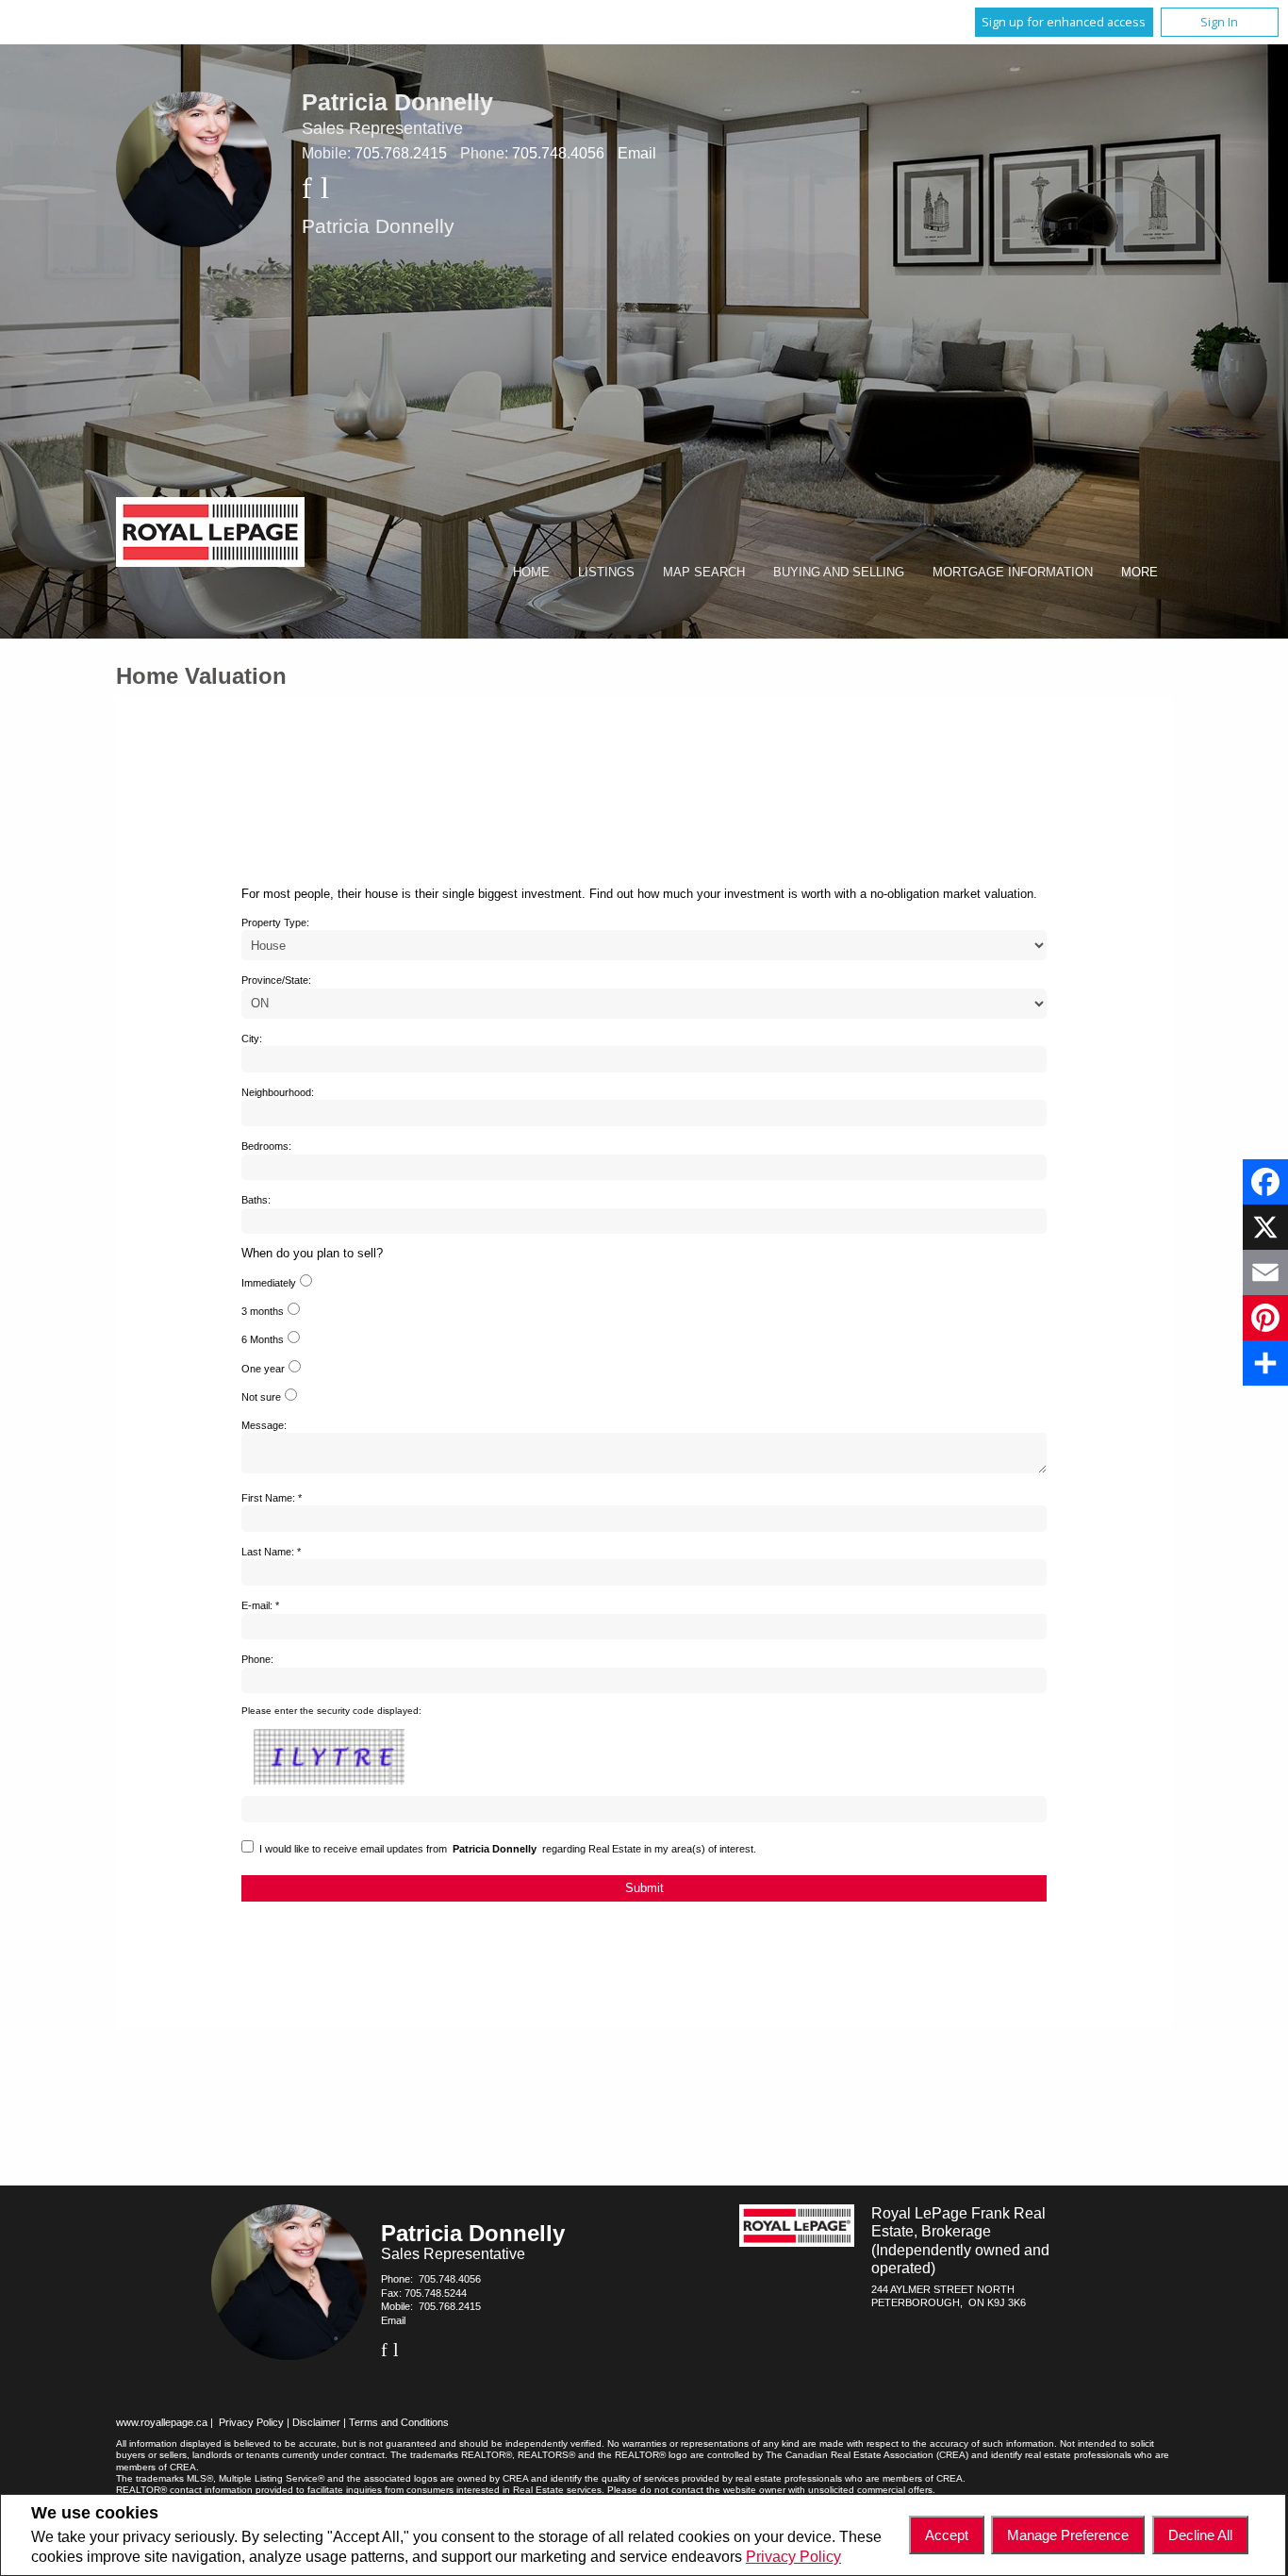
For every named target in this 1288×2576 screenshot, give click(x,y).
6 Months (263, 1339)
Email (637, 153)
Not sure (261, 1397)
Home (531, 572)
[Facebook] (1265, 1182)
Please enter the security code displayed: (331, 1711)
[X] (1265, 1227)
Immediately (269, 1283)
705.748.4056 (558, 153)
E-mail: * (260, 1605)
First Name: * (272, 1498)
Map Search (704, 572)
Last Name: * (271, 1552)
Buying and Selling (839, 572)
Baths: (256, 1200)
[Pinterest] (1265, 1318)
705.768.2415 (401, 153)
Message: (264, 1425)
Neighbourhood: (278, 1092)
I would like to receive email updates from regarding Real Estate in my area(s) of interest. (508, 1849)
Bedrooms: (266, 1146)
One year (263, 1369)
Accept (947, 2535)
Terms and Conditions (399, 2422)
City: (252, 1039)
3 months (263, 1311)
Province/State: (276, 980)
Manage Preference (1068, 2535)
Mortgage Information (1013, 572)
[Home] (210, 534)
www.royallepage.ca (162, 2422)
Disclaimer (316, 2422)
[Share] (1265, 1363)
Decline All (1200, 2535)
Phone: (257, 1659)
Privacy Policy (793, 2557)
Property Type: (275, 922)
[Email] (1265, 1272)
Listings (606, 572)
